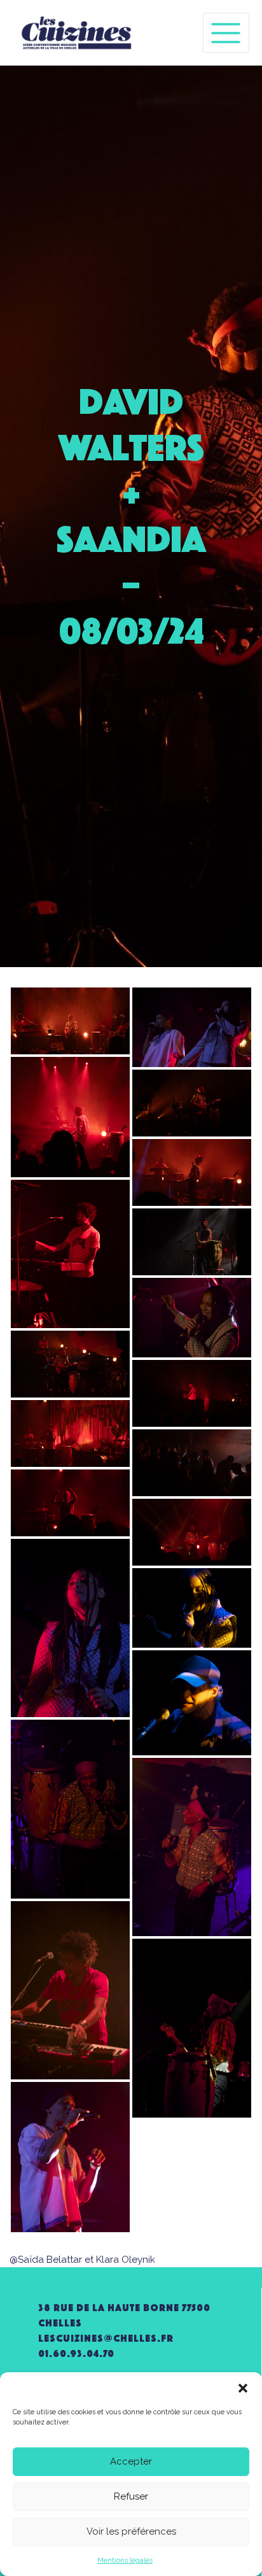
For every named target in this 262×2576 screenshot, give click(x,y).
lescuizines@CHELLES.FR (106, 2338)
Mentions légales (125, 2560)
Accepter (131, 2461)
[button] (243, 2388)
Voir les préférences (131, 2531)
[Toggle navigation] (226, 33)
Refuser (131, 2496)
